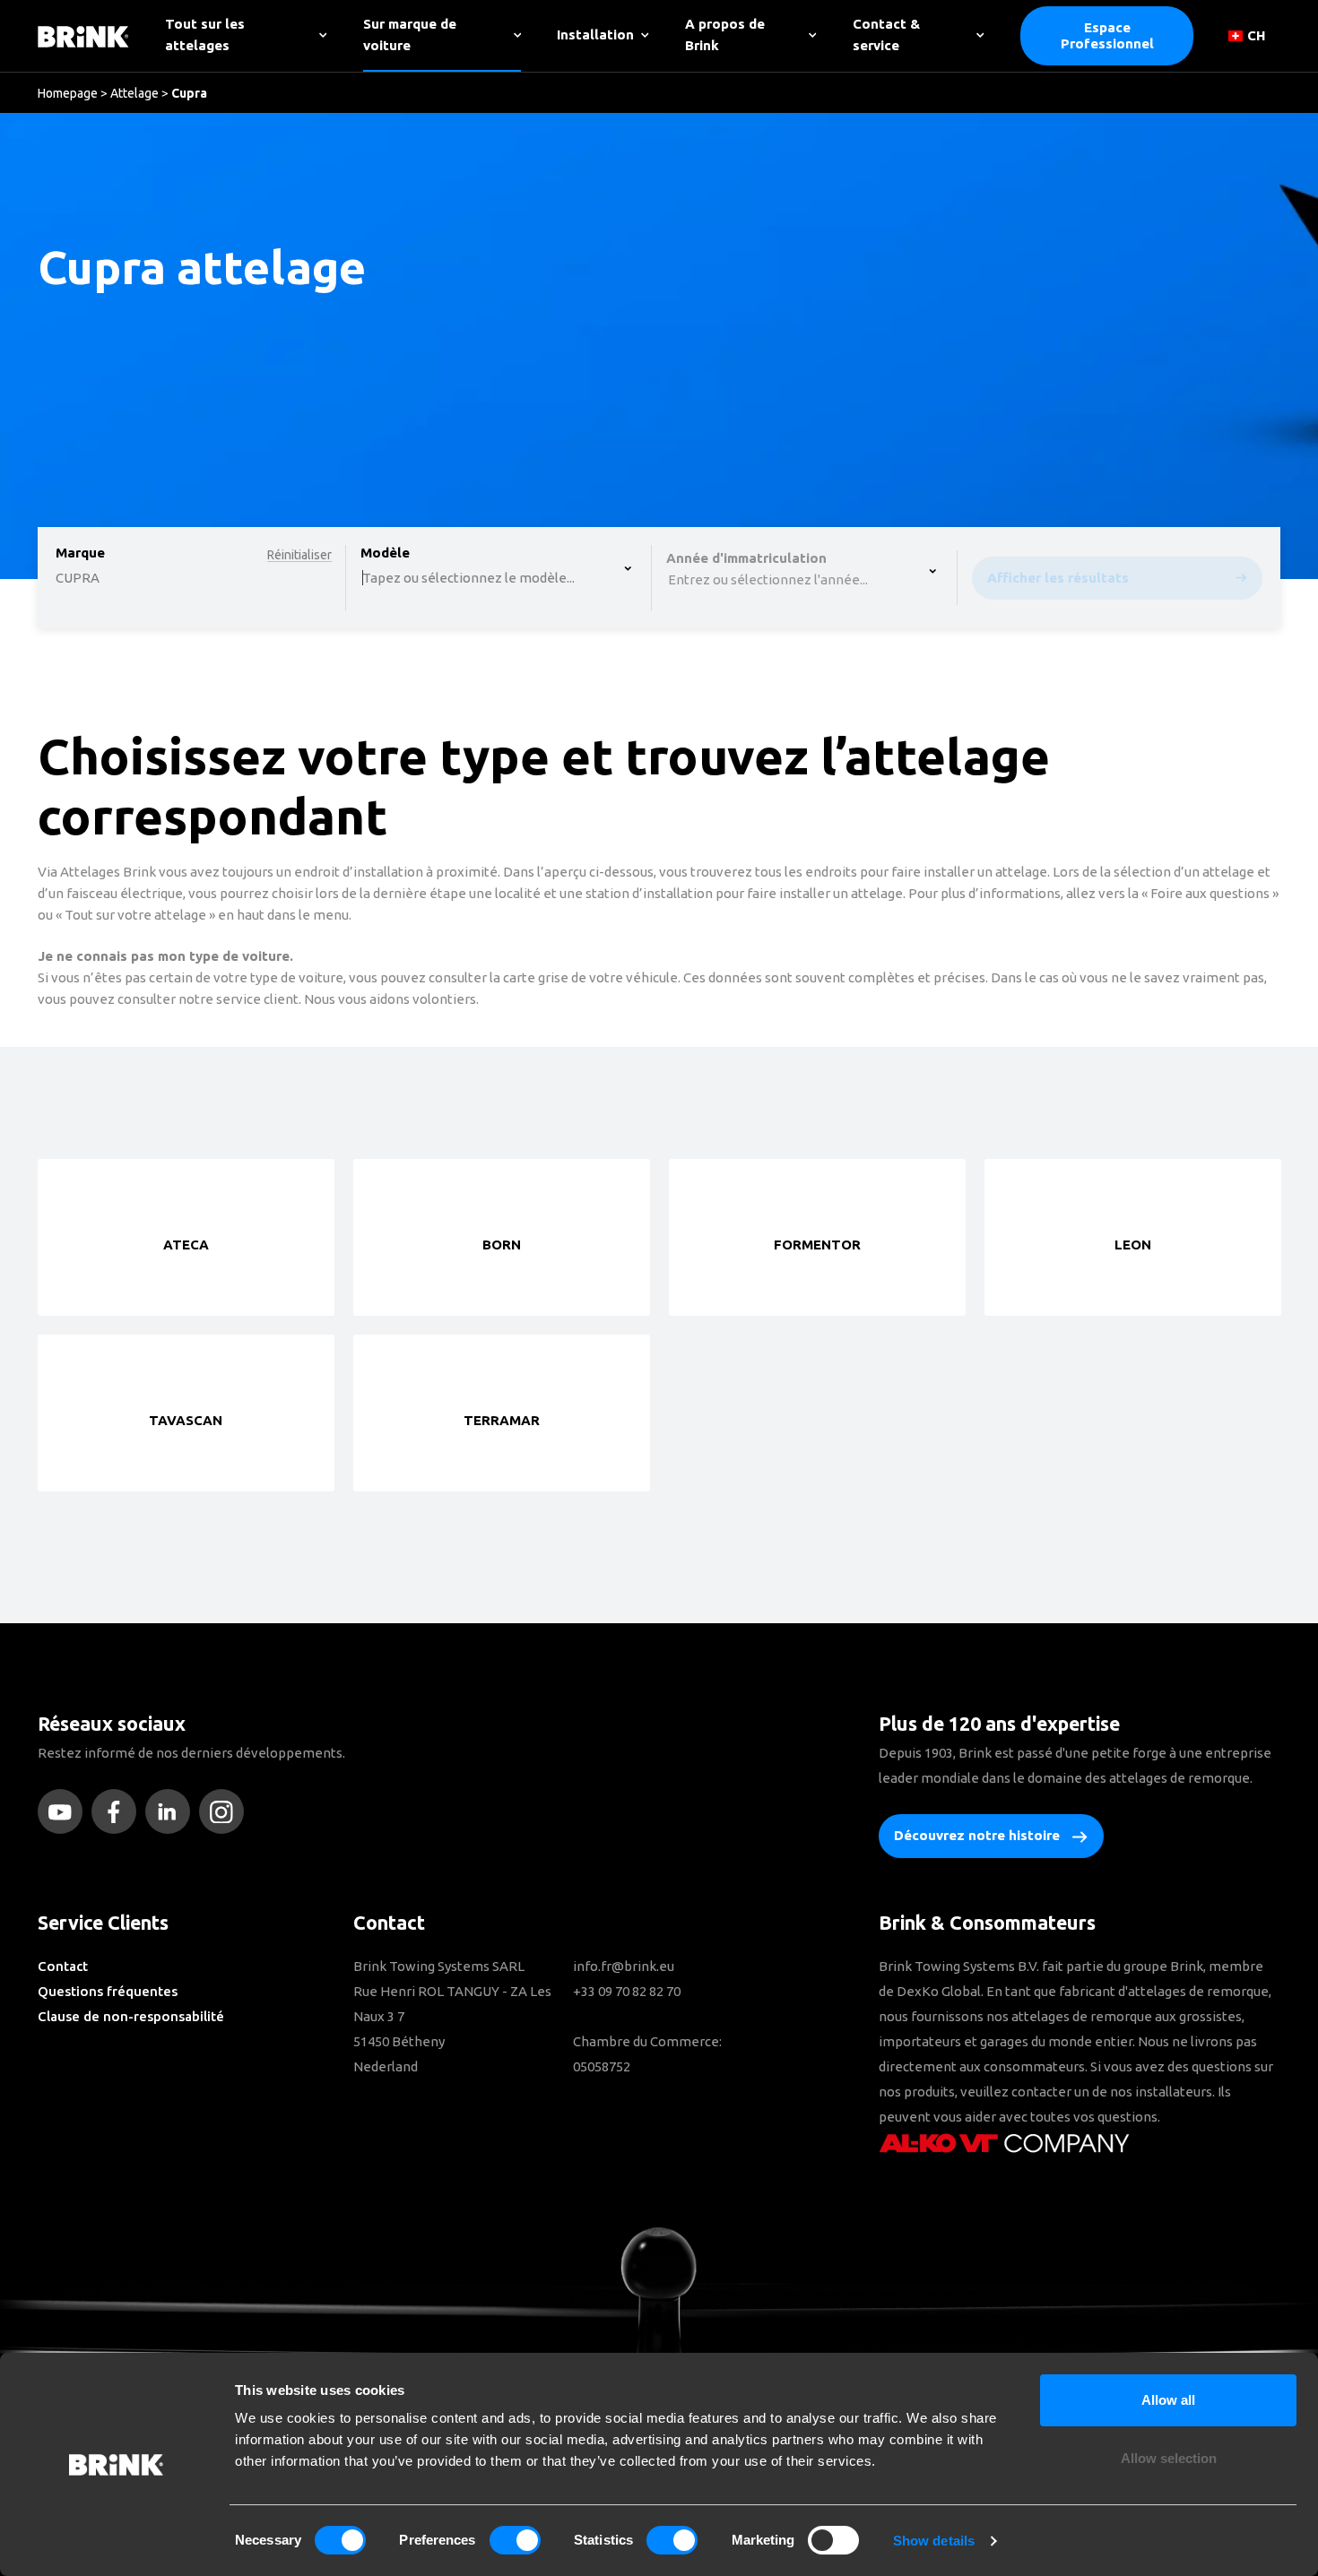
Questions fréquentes (108, 1991)
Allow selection (1169, 2458)
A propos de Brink (725, 35)
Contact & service (886, 35)
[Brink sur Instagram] (226, 1811)
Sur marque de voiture (410, 35)
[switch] (515, 2540)
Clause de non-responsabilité (131, 2016)
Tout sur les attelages (205, 35)
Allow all (1168, 2400)
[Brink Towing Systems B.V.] (83, 35)
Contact (63, 1966)
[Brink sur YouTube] (65, 1811)
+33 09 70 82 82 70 (627, 1991)
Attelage (134, 93)
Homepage (68, 93)
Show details (934, 2541)
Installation (595, 35)
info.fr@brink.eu (624, 1966)
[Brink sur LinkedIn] (172, 1811)
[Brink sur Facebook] (118, 1811)
